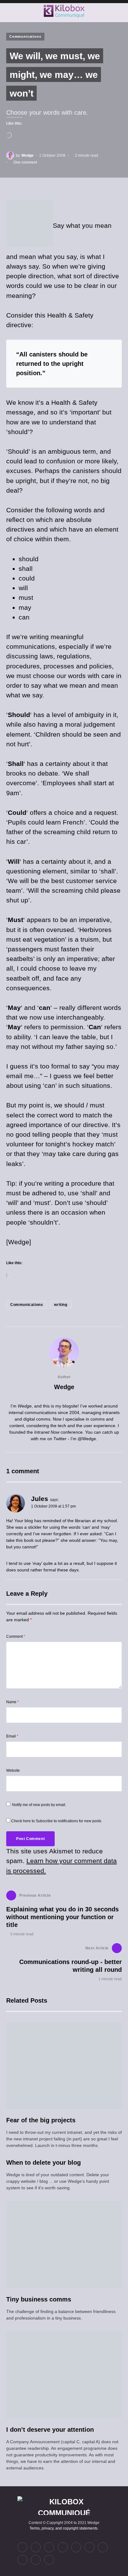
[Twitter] (22, 2547)
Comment (16, 1637)
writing (61, 1305)
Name (13, 1702)
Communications (25, 36)
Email (12, 1736)
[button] (8, 11)
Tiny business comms (39, 2299)
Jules (40, 1499)
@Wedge (87, 1439)
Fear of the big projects (41, 2120)
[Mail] (36, 2560)
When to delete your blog (43, 2163)
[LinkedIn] (36, 2547)
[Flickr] (63, 2547)
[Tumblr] (76, 2547)
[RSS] (49, 2560)
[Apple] (89, 2547)
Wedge (64, 1387)
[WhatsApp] (22, 2560)
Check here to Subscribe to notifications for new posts (56, 1821)
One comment (25, 162)
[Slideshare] (103, 2547)
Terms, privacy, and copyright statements (64, 2528)
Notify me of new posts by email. (39, 1805)
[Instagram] (49, 2547)
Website (13, 1771)
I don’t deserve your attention (50, 2430)
